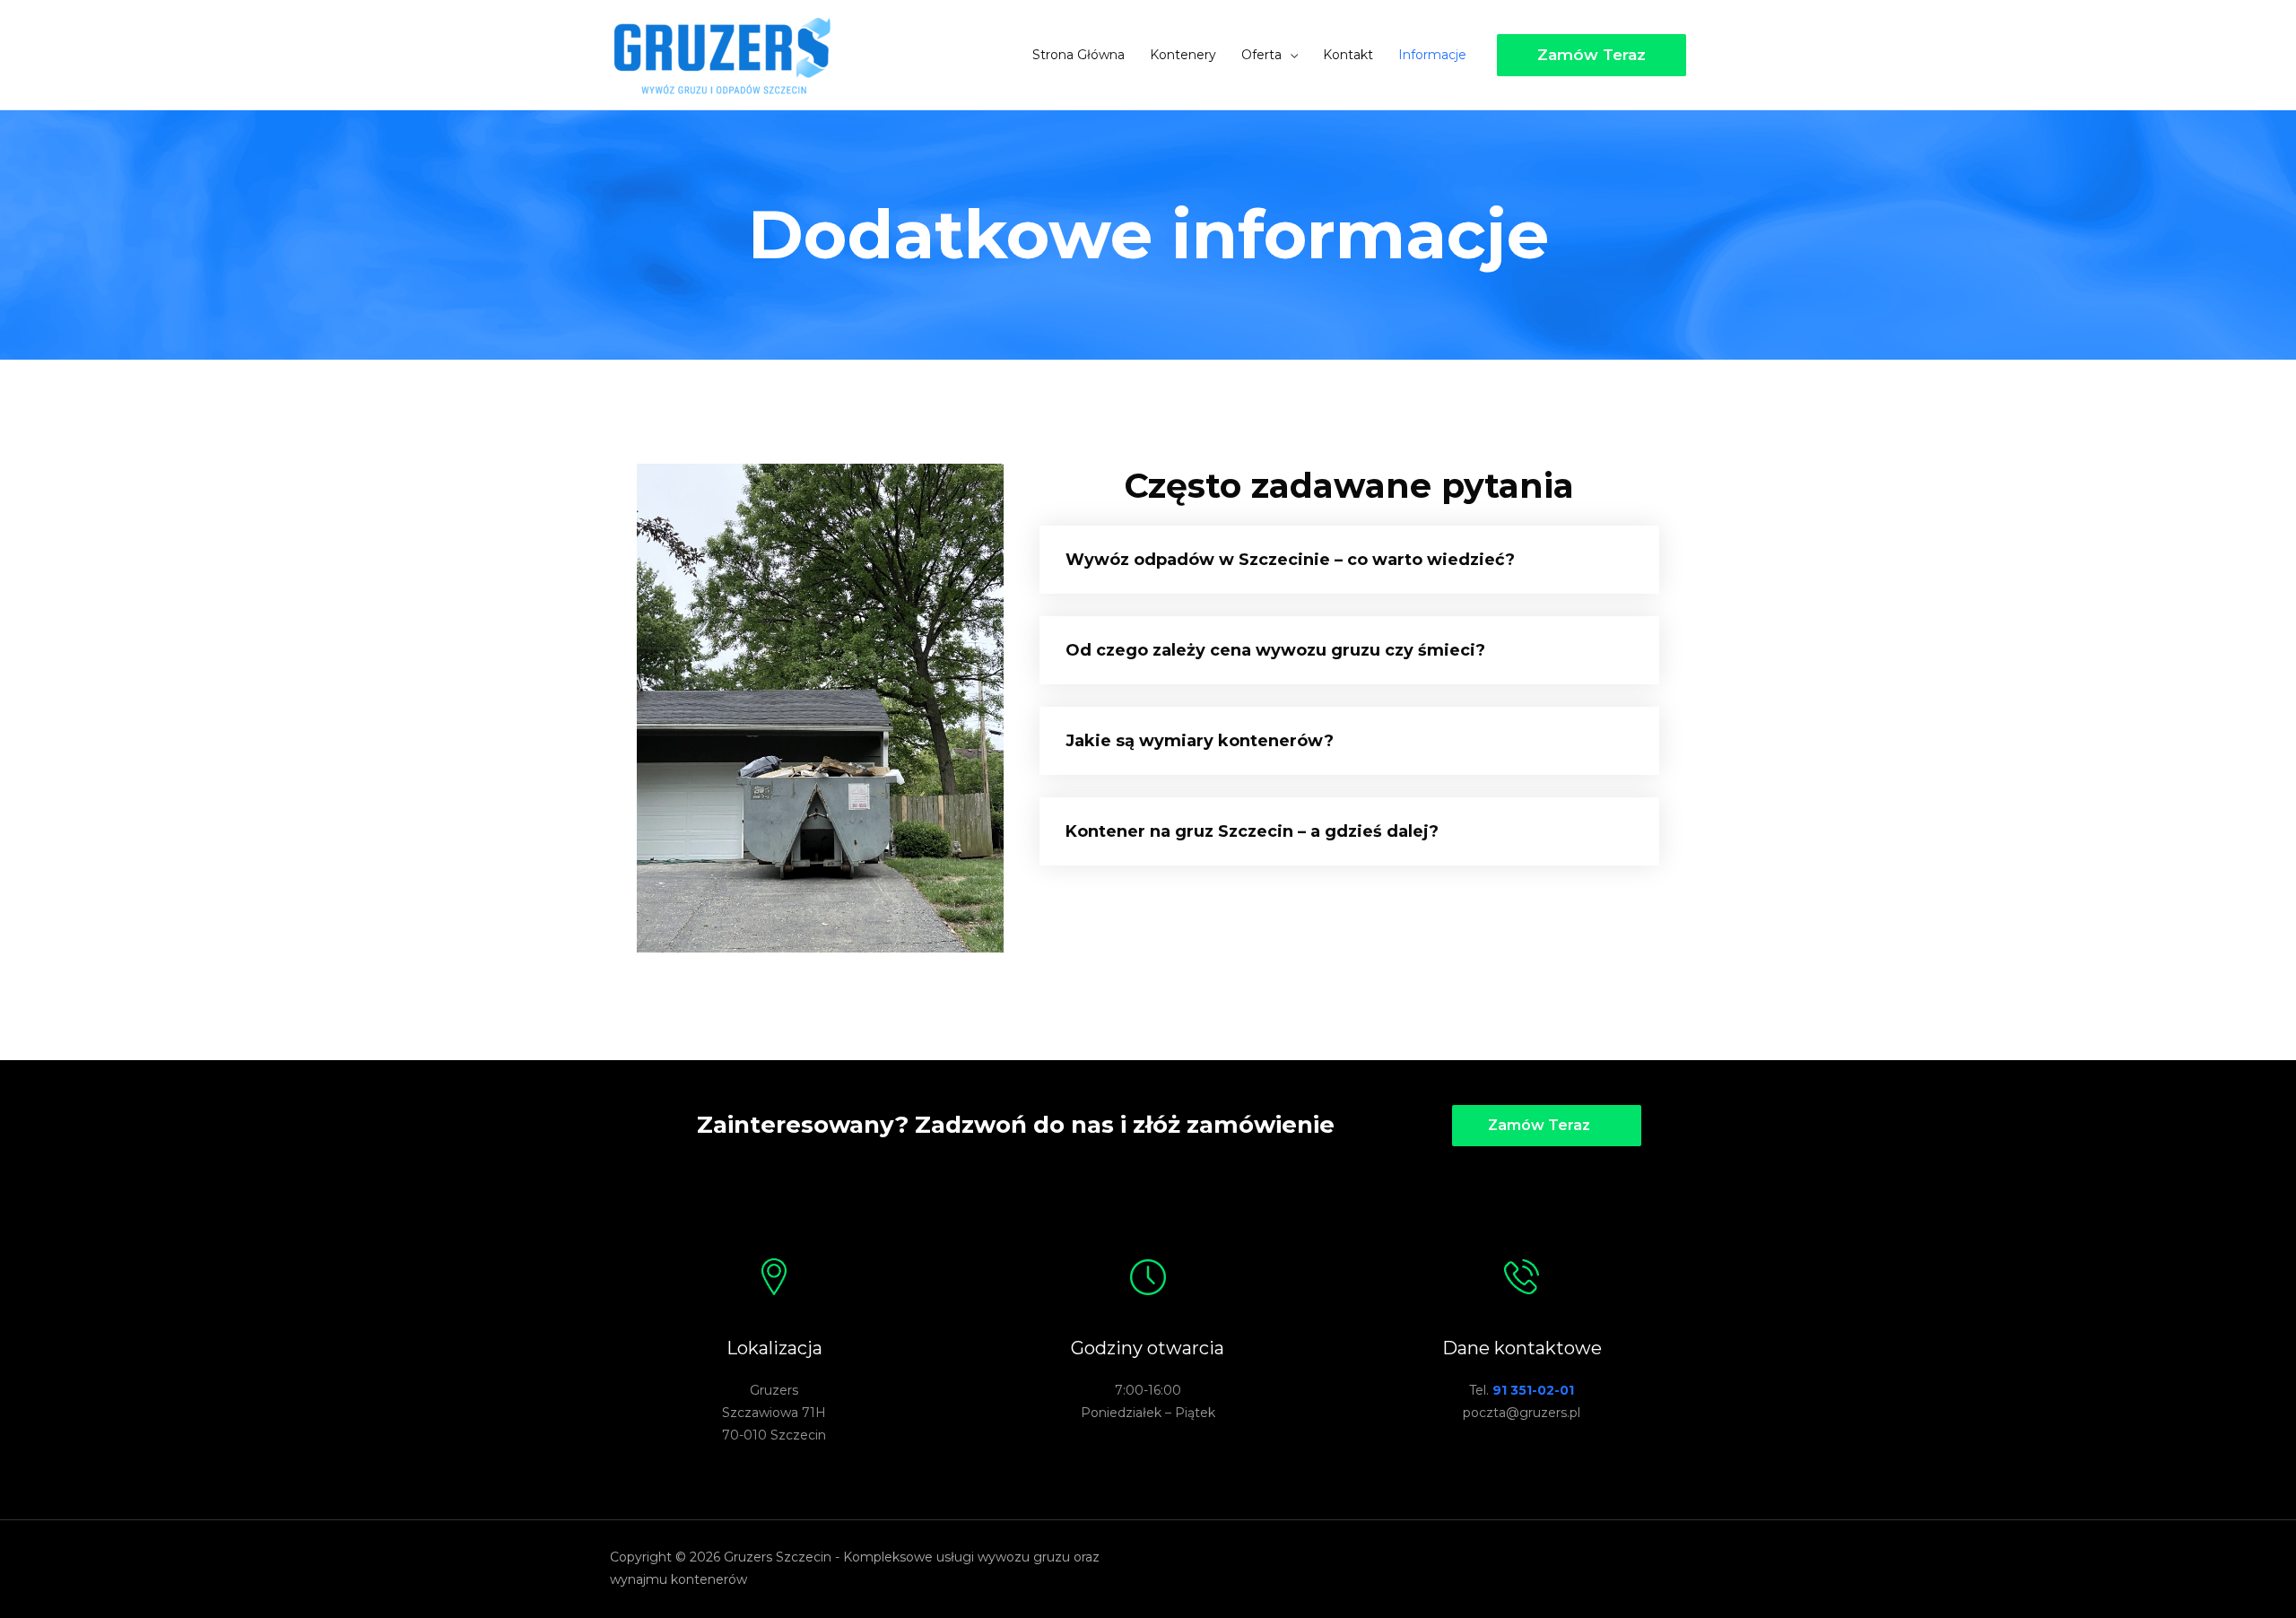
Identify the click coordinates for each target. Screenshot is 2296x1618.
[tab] (1349, 560)
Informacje (1432, 55)
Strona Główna (1078, 55)
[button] (1547, 1126)
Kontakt (1348, 55)
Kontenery (1183, 55)
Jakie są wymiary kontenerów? (1200, 741)
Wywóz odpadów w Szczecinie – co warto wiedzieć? (1290, 560)
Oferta (1261, 55)
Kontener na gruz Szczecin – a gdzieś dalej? (1252, 831)
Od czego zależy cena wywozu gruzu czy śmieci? (1275, 650)
